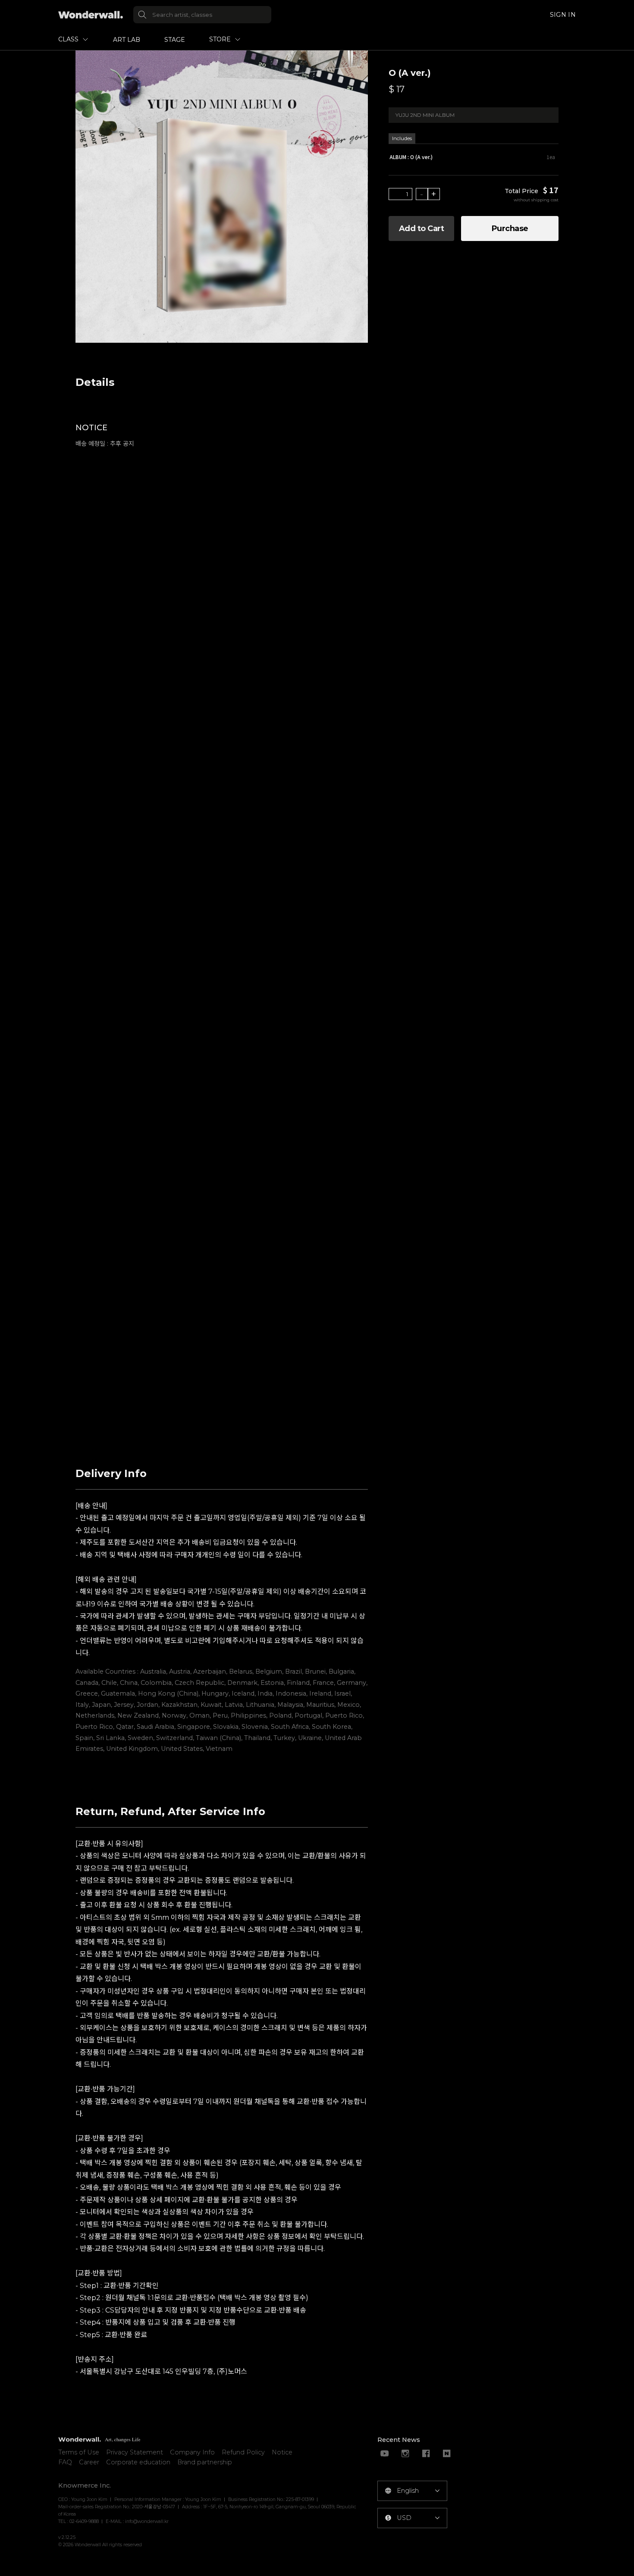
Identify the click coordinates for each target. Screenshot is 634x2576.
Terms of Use (79, 2452)
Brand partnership (205, 2462)
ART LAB (127, 40)
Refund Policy (243, 2452)
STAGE (175, 40)
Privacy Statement (135, 2452)
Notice (282, 2452)
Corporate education (138, 2462)
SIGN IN (563, 15)
